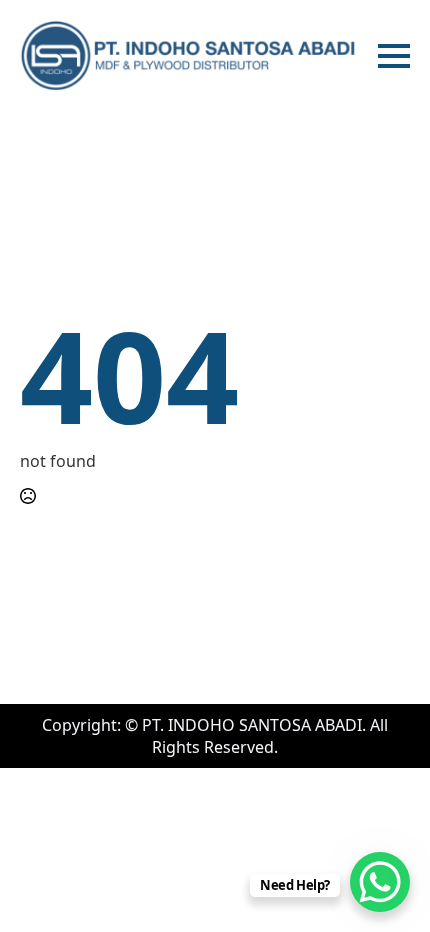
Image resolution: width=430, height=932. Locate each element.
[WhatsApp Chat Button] (380, 882)
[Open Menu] (394, 56)
